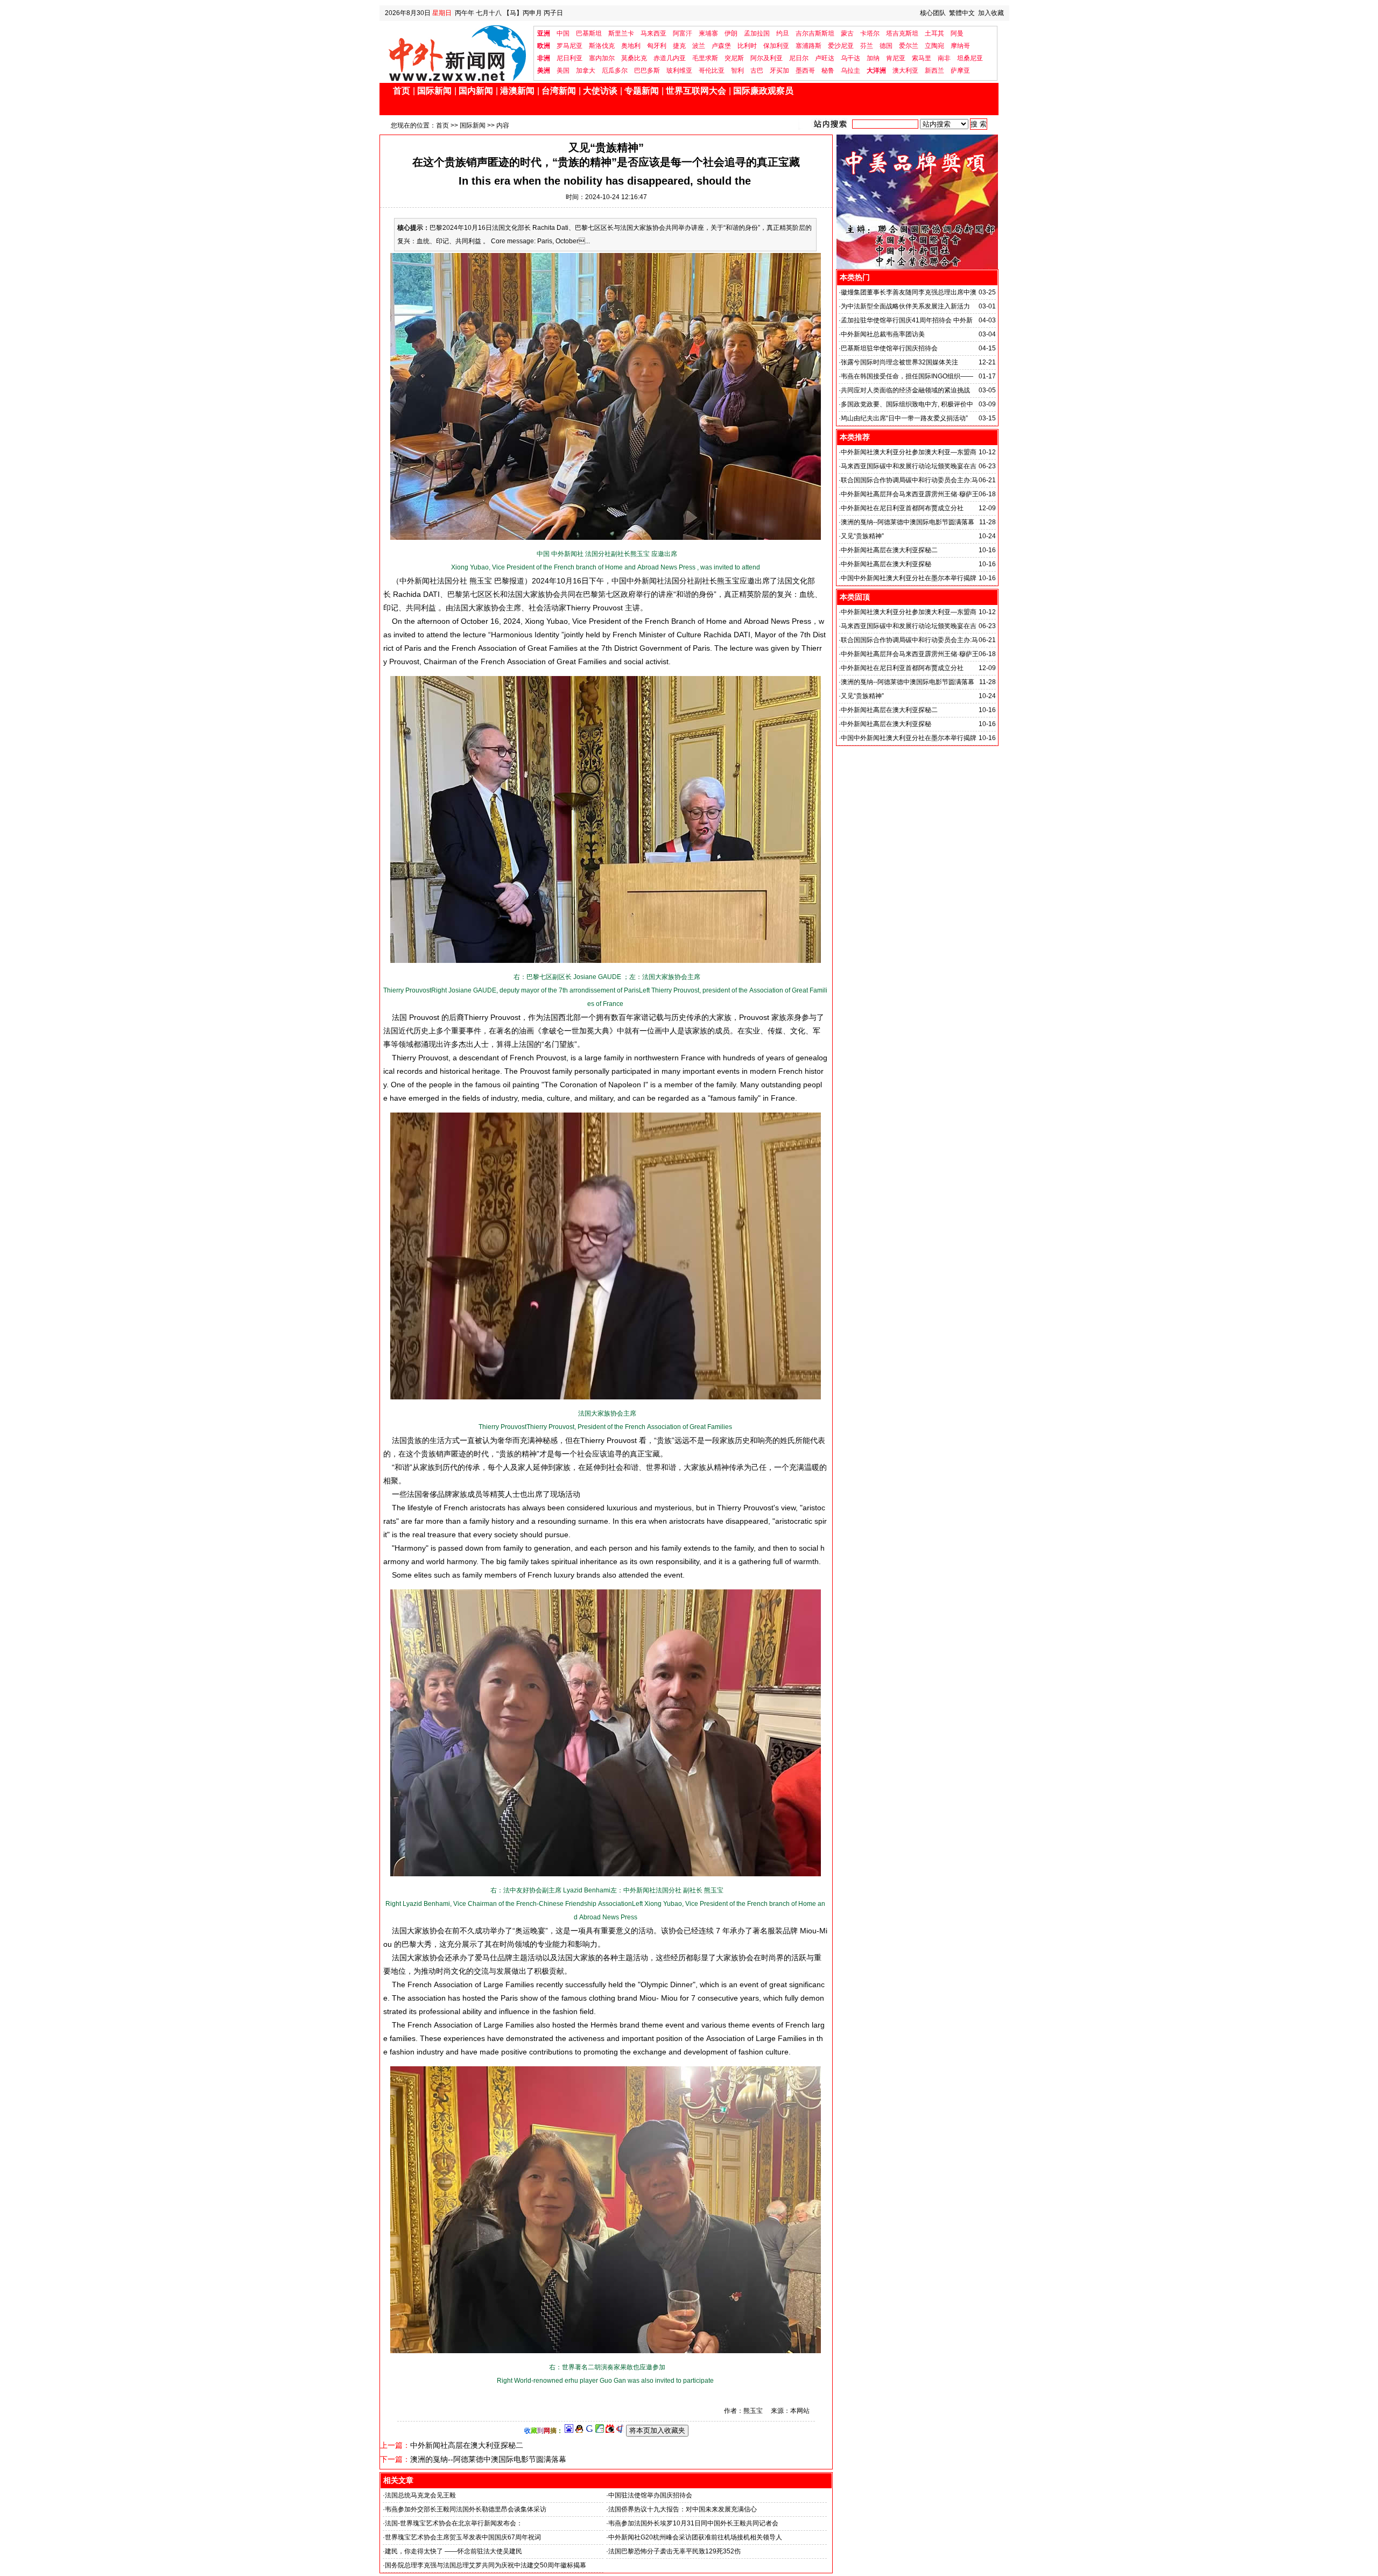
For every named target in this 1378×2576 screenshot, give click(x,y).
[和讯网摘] (620, 2431)
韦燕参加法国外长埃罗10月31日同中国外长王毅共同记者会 (693, 2523)
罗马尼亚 (570, 46)
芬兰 (867, 46)
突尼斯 (734, 58)
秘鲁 (828, 71)
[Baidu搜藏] (569, 2431)
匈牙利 (657, 46)
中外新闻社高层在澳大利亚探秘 (886, 564)
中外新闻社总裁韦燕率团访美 (883, 334)
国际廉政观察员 (763, 91)
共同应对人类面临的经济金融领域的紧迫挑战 (905, 390)
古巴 (757, 71)
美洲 (544, 71)
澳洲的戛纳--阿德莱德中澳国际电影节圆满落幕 (488, 2459)
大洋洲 (876, 71)
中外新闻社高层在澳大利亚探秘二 (467, 2445)
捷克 (679, 46)
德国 (886, 46)
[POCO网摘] (600, 2431)
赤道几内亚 (670, 58)
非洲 (544, 58)
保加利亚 (776, 46)
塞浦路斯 (808, 46)
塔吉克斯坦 (902, 33)
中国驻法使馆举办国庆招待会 (650, 2495)
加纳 (873, 58)
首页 (402, 91)
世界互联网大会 (696, 91)
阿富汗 (683, 33)
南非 (944, 58)
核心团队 (933, 13)
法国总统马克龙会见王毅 (420, 2495)
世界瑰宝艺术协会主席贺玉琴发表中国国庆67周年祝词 (463, 2537)
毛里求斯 (705, 58)
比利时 (747, 46)
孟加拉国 (757, 33)
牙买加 (779, 71)
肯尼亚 (896, 58)
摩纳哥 (960, 46)
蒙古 (847, 33)
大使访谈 (600, 91)
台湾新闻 (559, 91)
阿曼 (957, 33)
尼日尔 (799, 58)
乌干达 (850, 58)
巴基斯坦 (589, 33)
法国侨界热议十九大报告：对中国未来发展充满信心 (683, 2509)
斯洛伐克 (602, 46)
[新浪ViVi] (610, 2431)
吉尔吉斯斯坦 (815, 33)
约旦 (783, 33)
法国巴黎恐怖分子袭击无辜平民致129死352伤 (674, 2551)
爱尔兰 (909, 46)
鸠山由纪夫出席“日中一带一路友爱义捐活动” (904, 418)
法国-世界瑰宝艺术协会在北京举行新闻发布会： (454, 2523)
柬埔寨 (708, 33)
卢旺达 (825, 58)
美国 (563, 71)
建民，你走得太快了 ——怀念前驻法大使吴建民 (454, 2551)
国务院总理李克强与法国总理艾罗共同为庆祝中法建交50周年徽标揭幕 (486, 2565)
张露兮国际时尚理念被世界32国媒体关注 (899, 362)
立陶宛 (934, 46)
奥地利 (631, 46)
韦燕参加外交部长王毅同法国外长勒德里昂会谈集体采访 (466, 2509)
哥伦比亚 (712, 71)
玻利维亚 (679, 71)
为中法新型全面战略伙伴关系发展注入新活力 (905, 306)
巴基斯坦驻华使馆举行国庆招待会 (889, 348)
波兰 (699, 46)
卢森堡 (721, 46)
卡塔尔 (870, 33)
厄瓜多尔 (615, 71)
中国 (563, 33)
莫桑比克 (634, 58)
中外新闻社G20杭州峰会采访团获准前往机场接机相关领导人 (695, 2537)
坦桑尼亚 (970, 58)
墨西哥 (805, 71)
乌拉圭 (850, 71)
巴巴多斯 (647, 71)
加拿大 (586, 71)
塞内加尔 (602, 58)
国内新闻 (476, 91)
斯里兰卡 (621, 33)
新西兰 (934, 71)
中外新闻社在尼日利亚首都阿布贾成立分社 (902, 508)
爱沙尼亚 (841, 46)
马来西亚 (653, 33)
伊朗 (731, 33)
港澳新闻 (517, 91)
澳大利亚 (905, 71)
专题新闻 (642, 91)
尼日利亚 (570, 58)
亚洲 (544, 33)
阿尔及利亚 (767, 58)
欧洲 (544, 46)
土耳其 (934, 33)
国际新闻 (434, 91)
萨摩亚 (960, 71)
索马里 (922, 58)
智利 (737, 71)
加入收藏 (991, 13)
